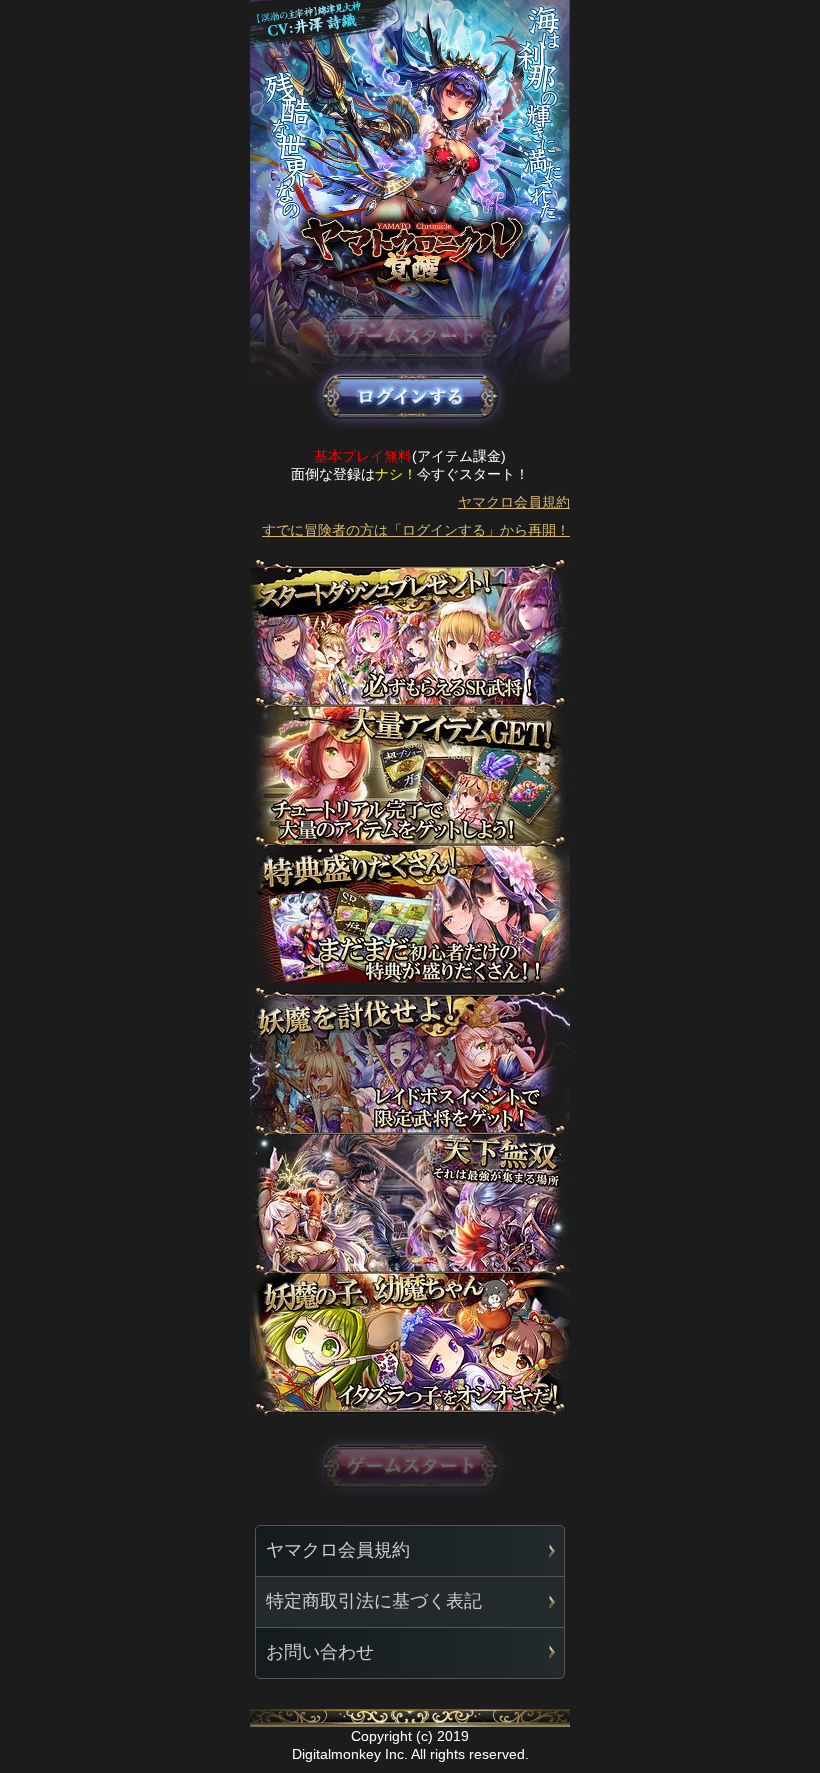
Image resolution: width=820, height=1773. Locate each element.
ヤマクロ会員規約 (514, 502)
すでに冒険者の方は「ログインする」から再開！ (416, 530)
